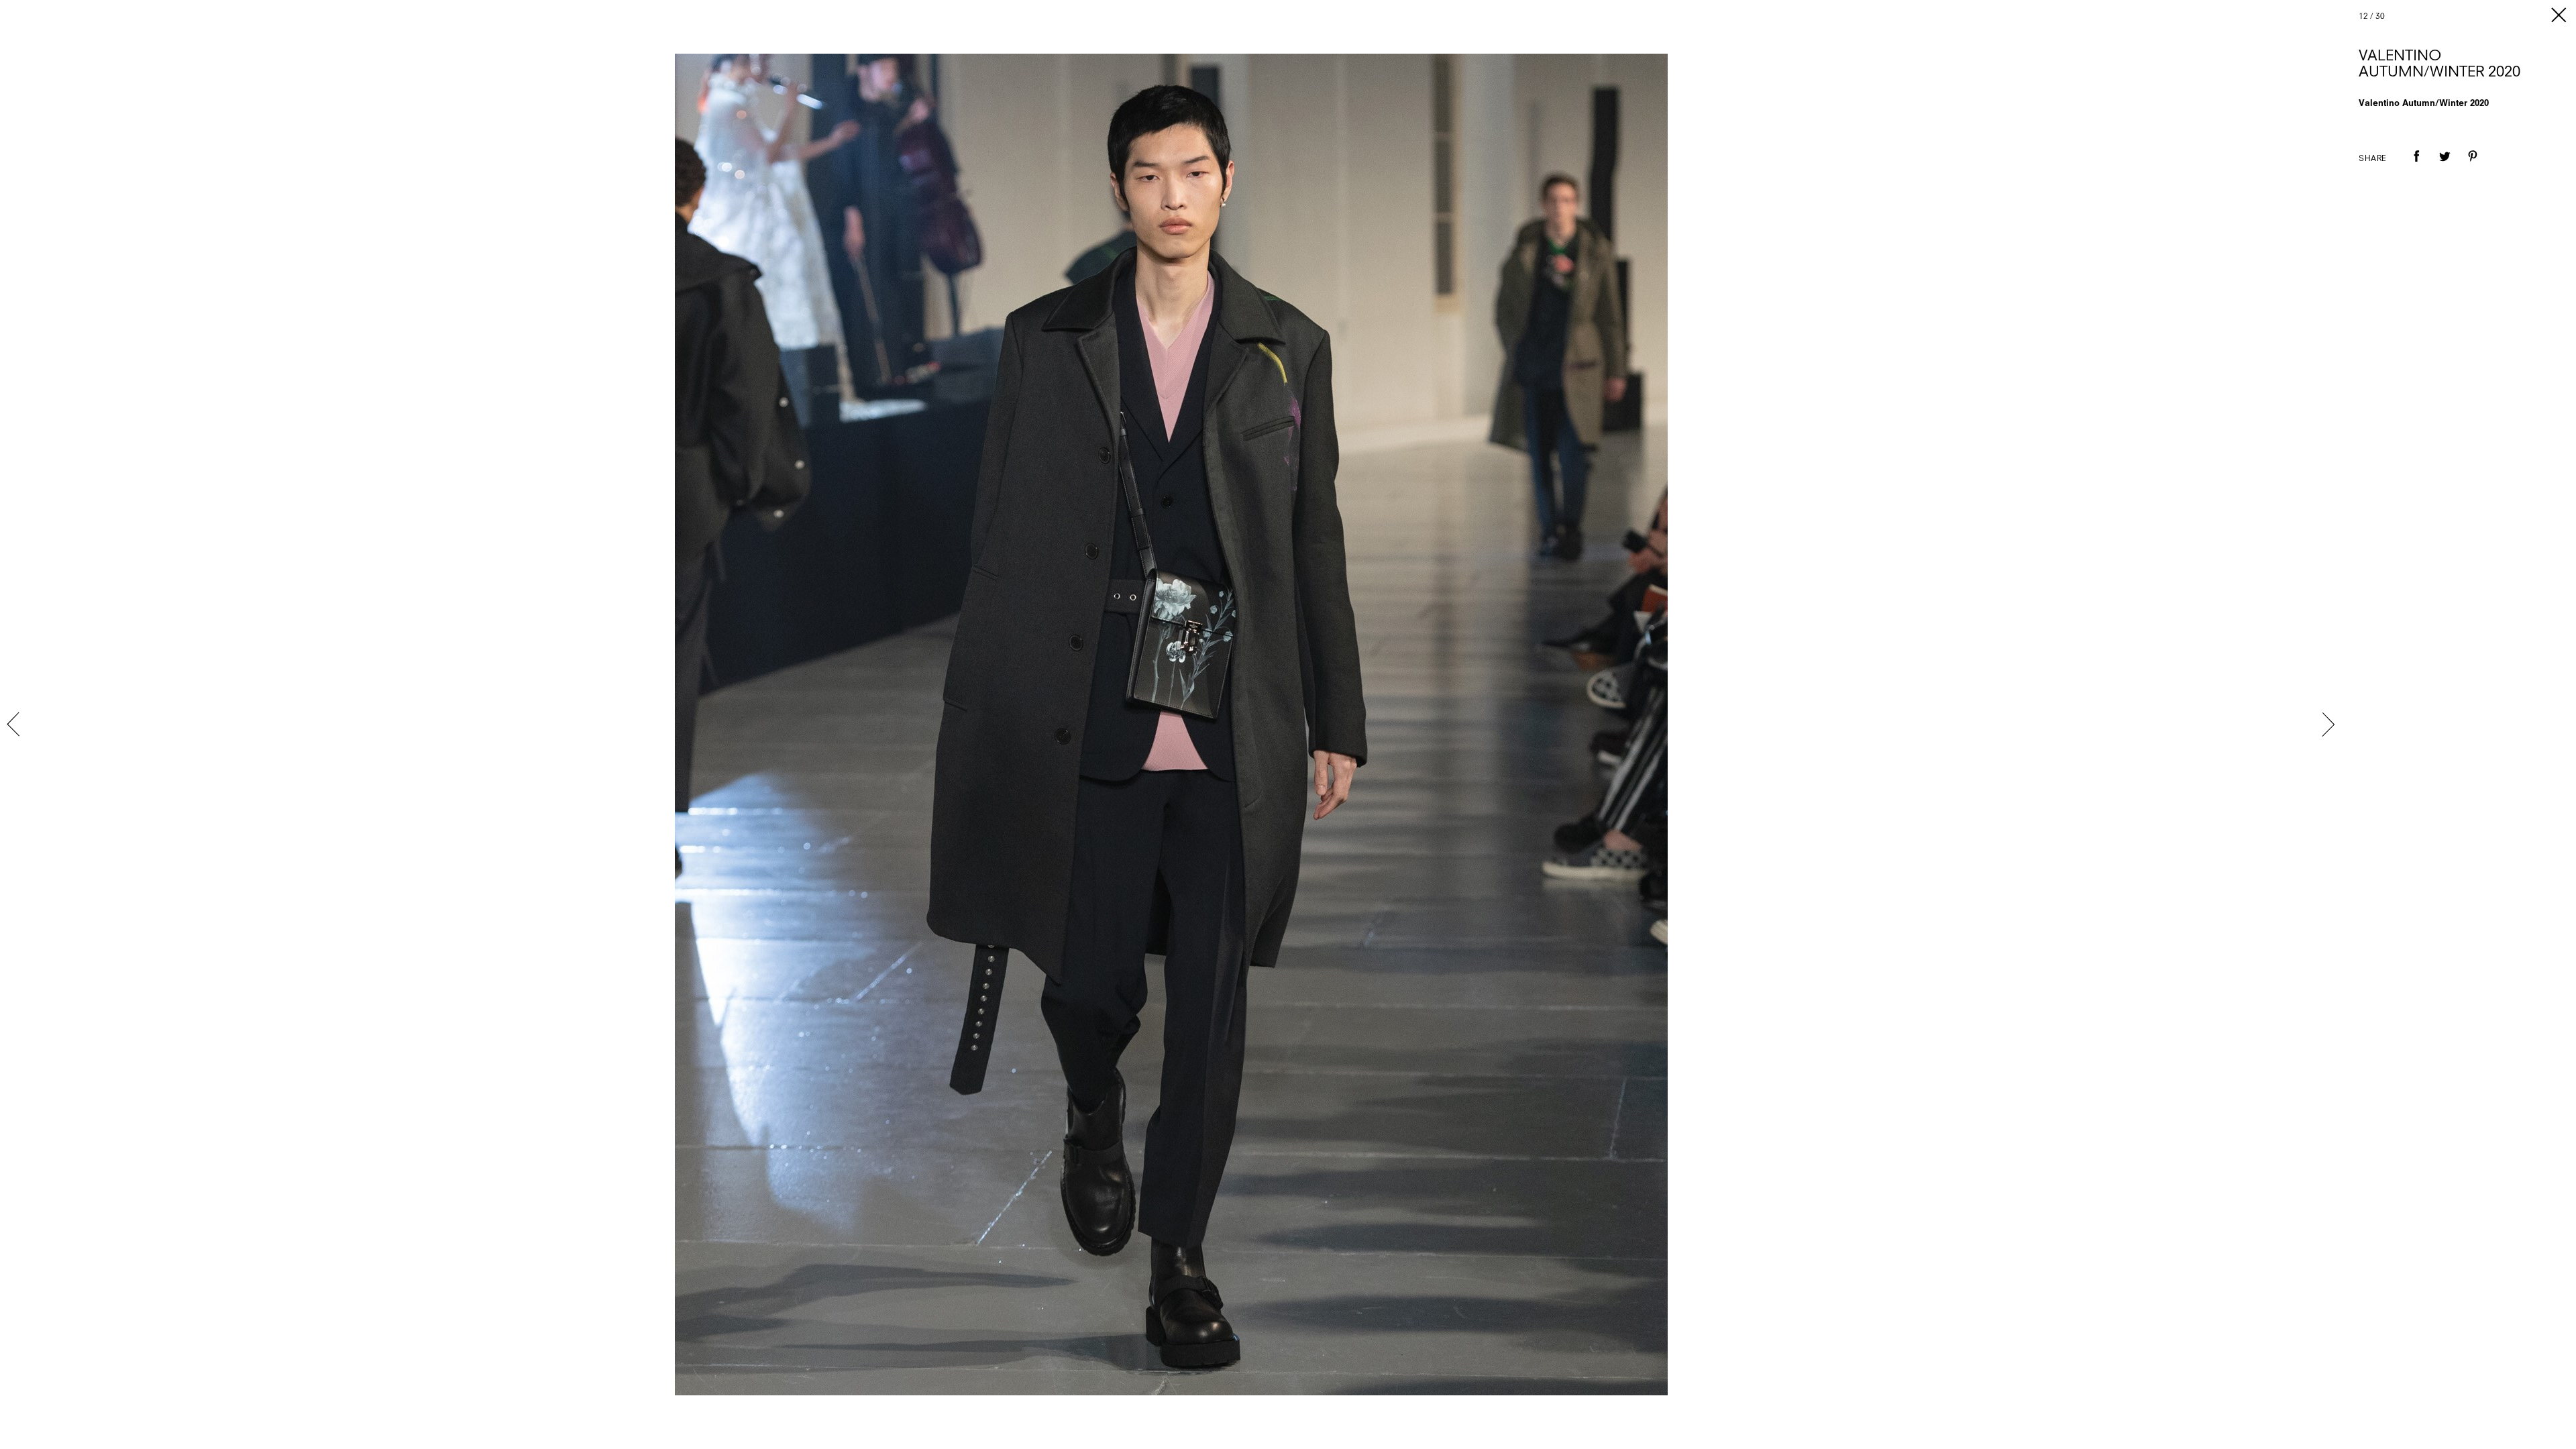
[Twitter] (2445, 166)
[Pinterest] (2473, 166)
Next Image (2328, 724)
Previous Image (15, 724)
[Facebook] (2416, 166)
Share (2373, 159)
